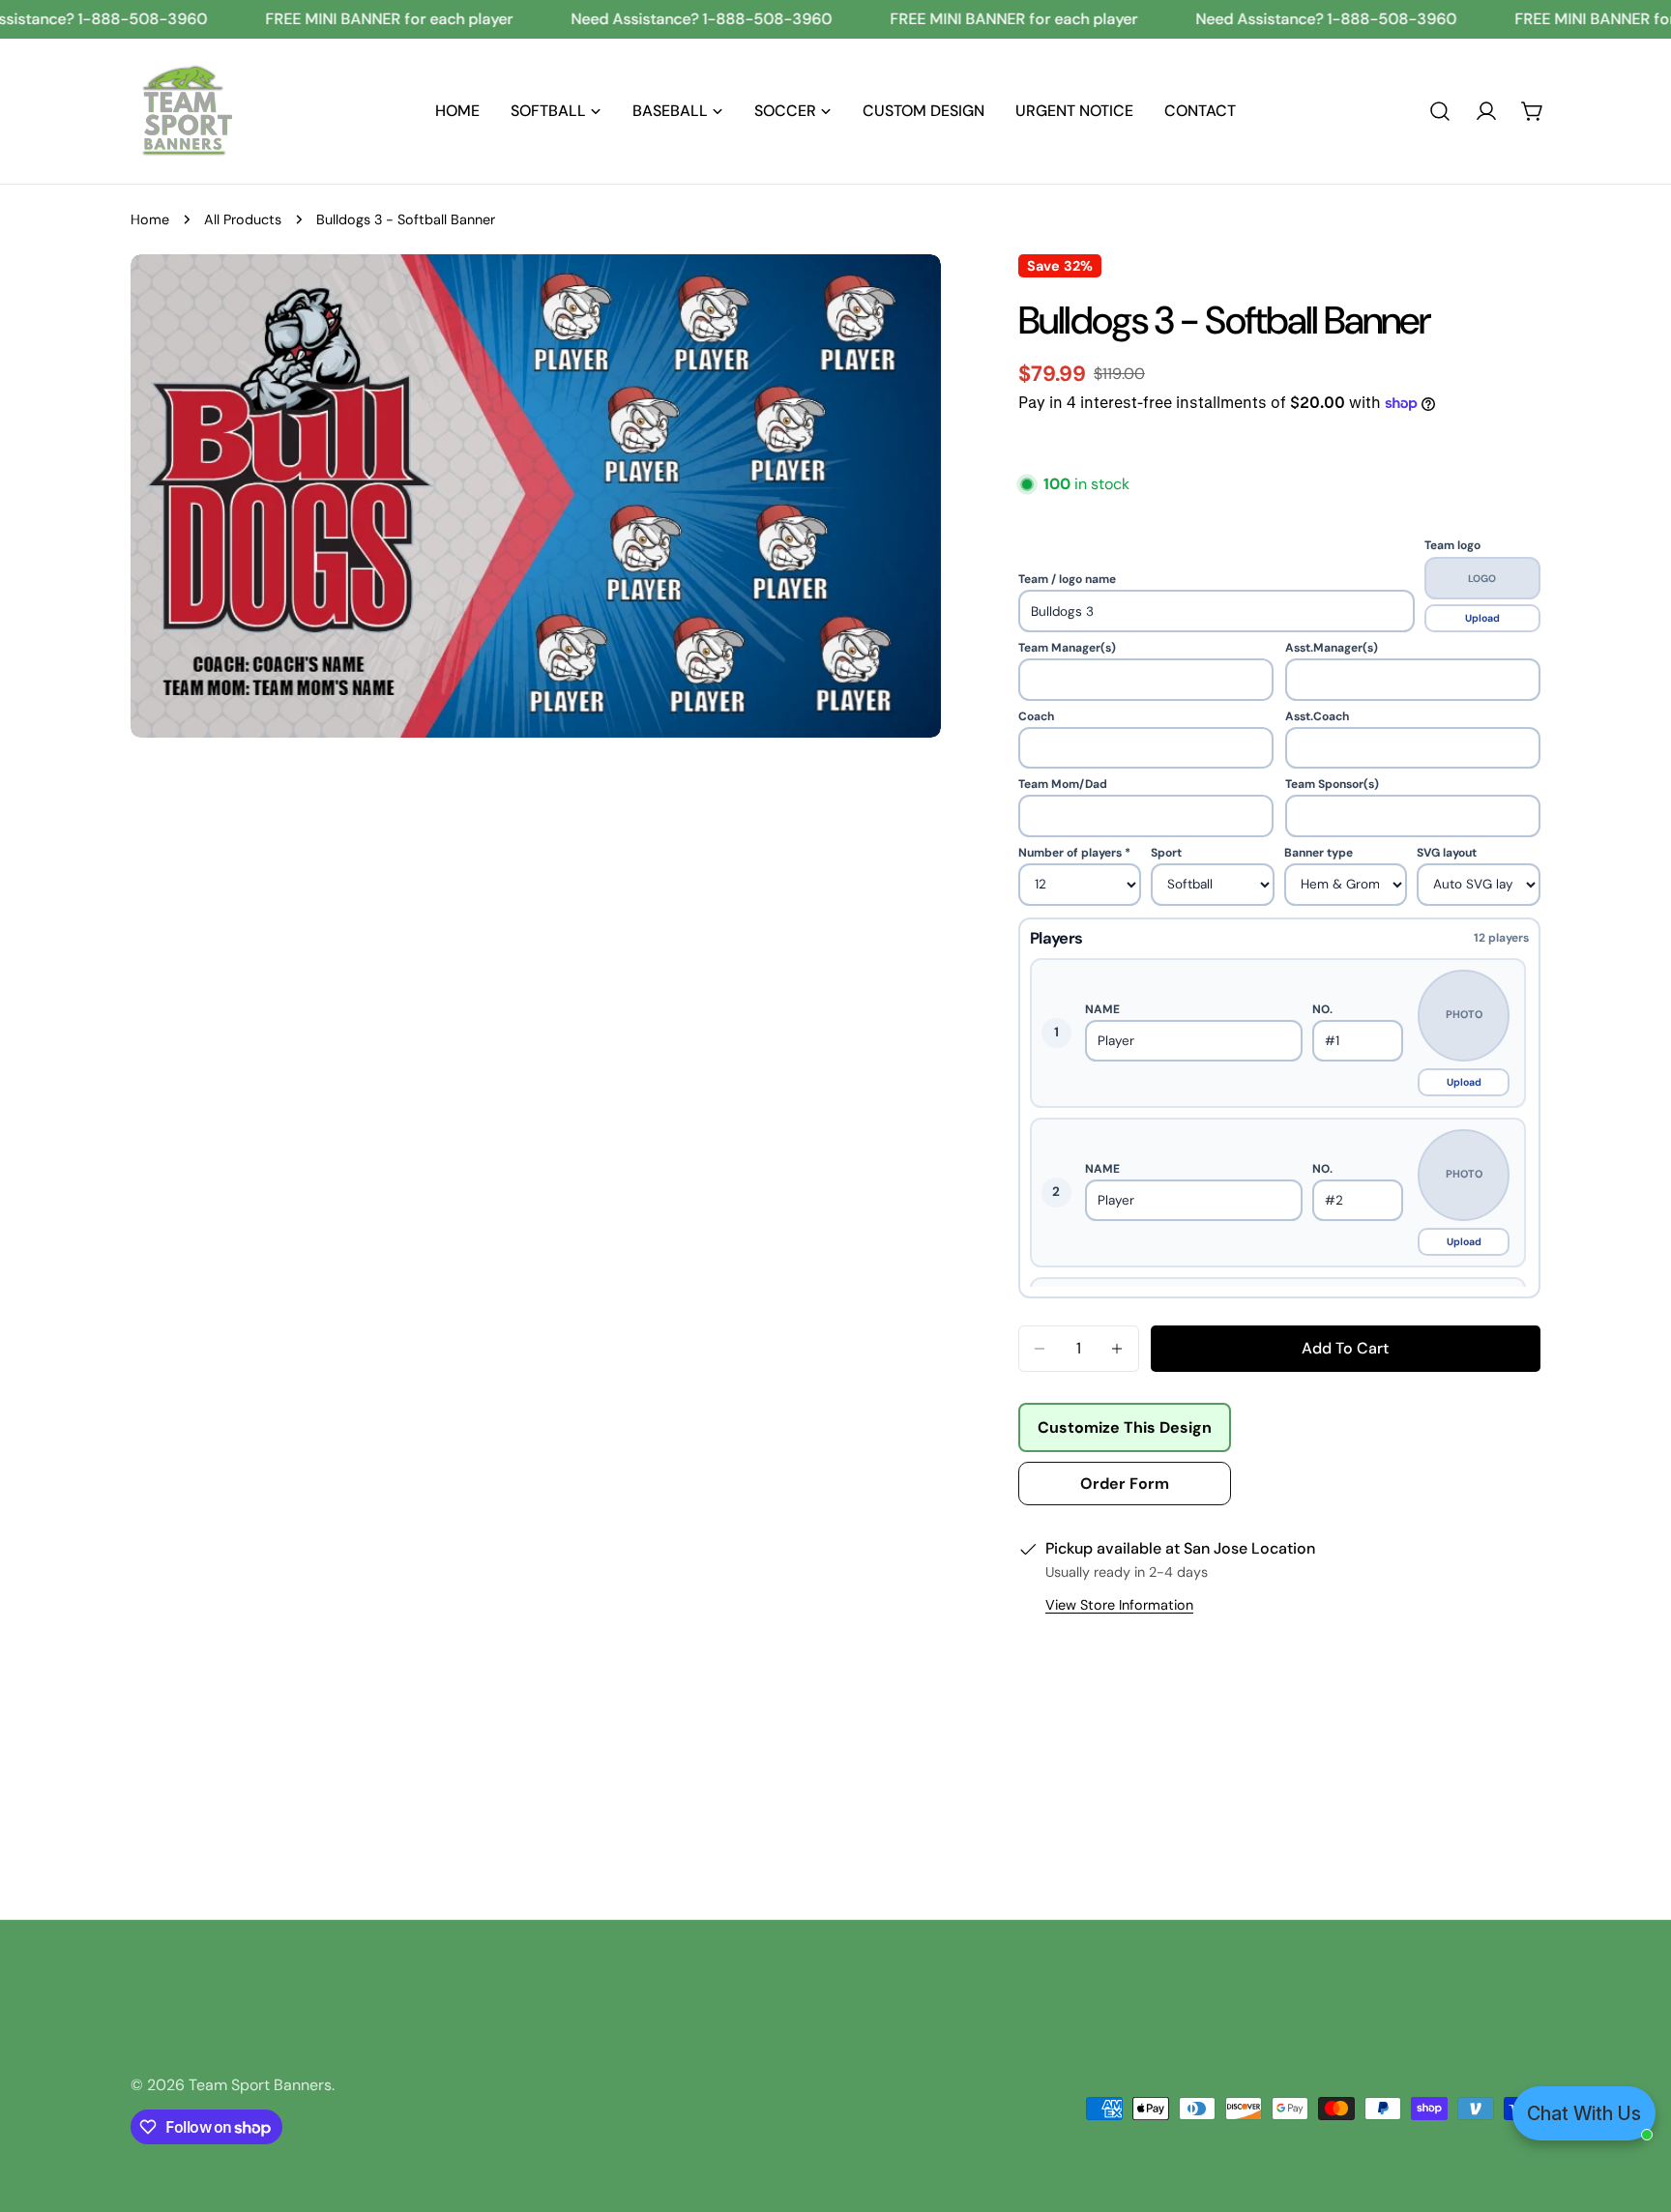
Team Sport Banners (260, 2085)
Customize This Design (1125, 1427)
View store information (1119, 1605)
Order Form (1125, 1484)
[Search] (1440, 111)
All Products (243, 219)
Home (150, 219)
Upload (1482, 618)
